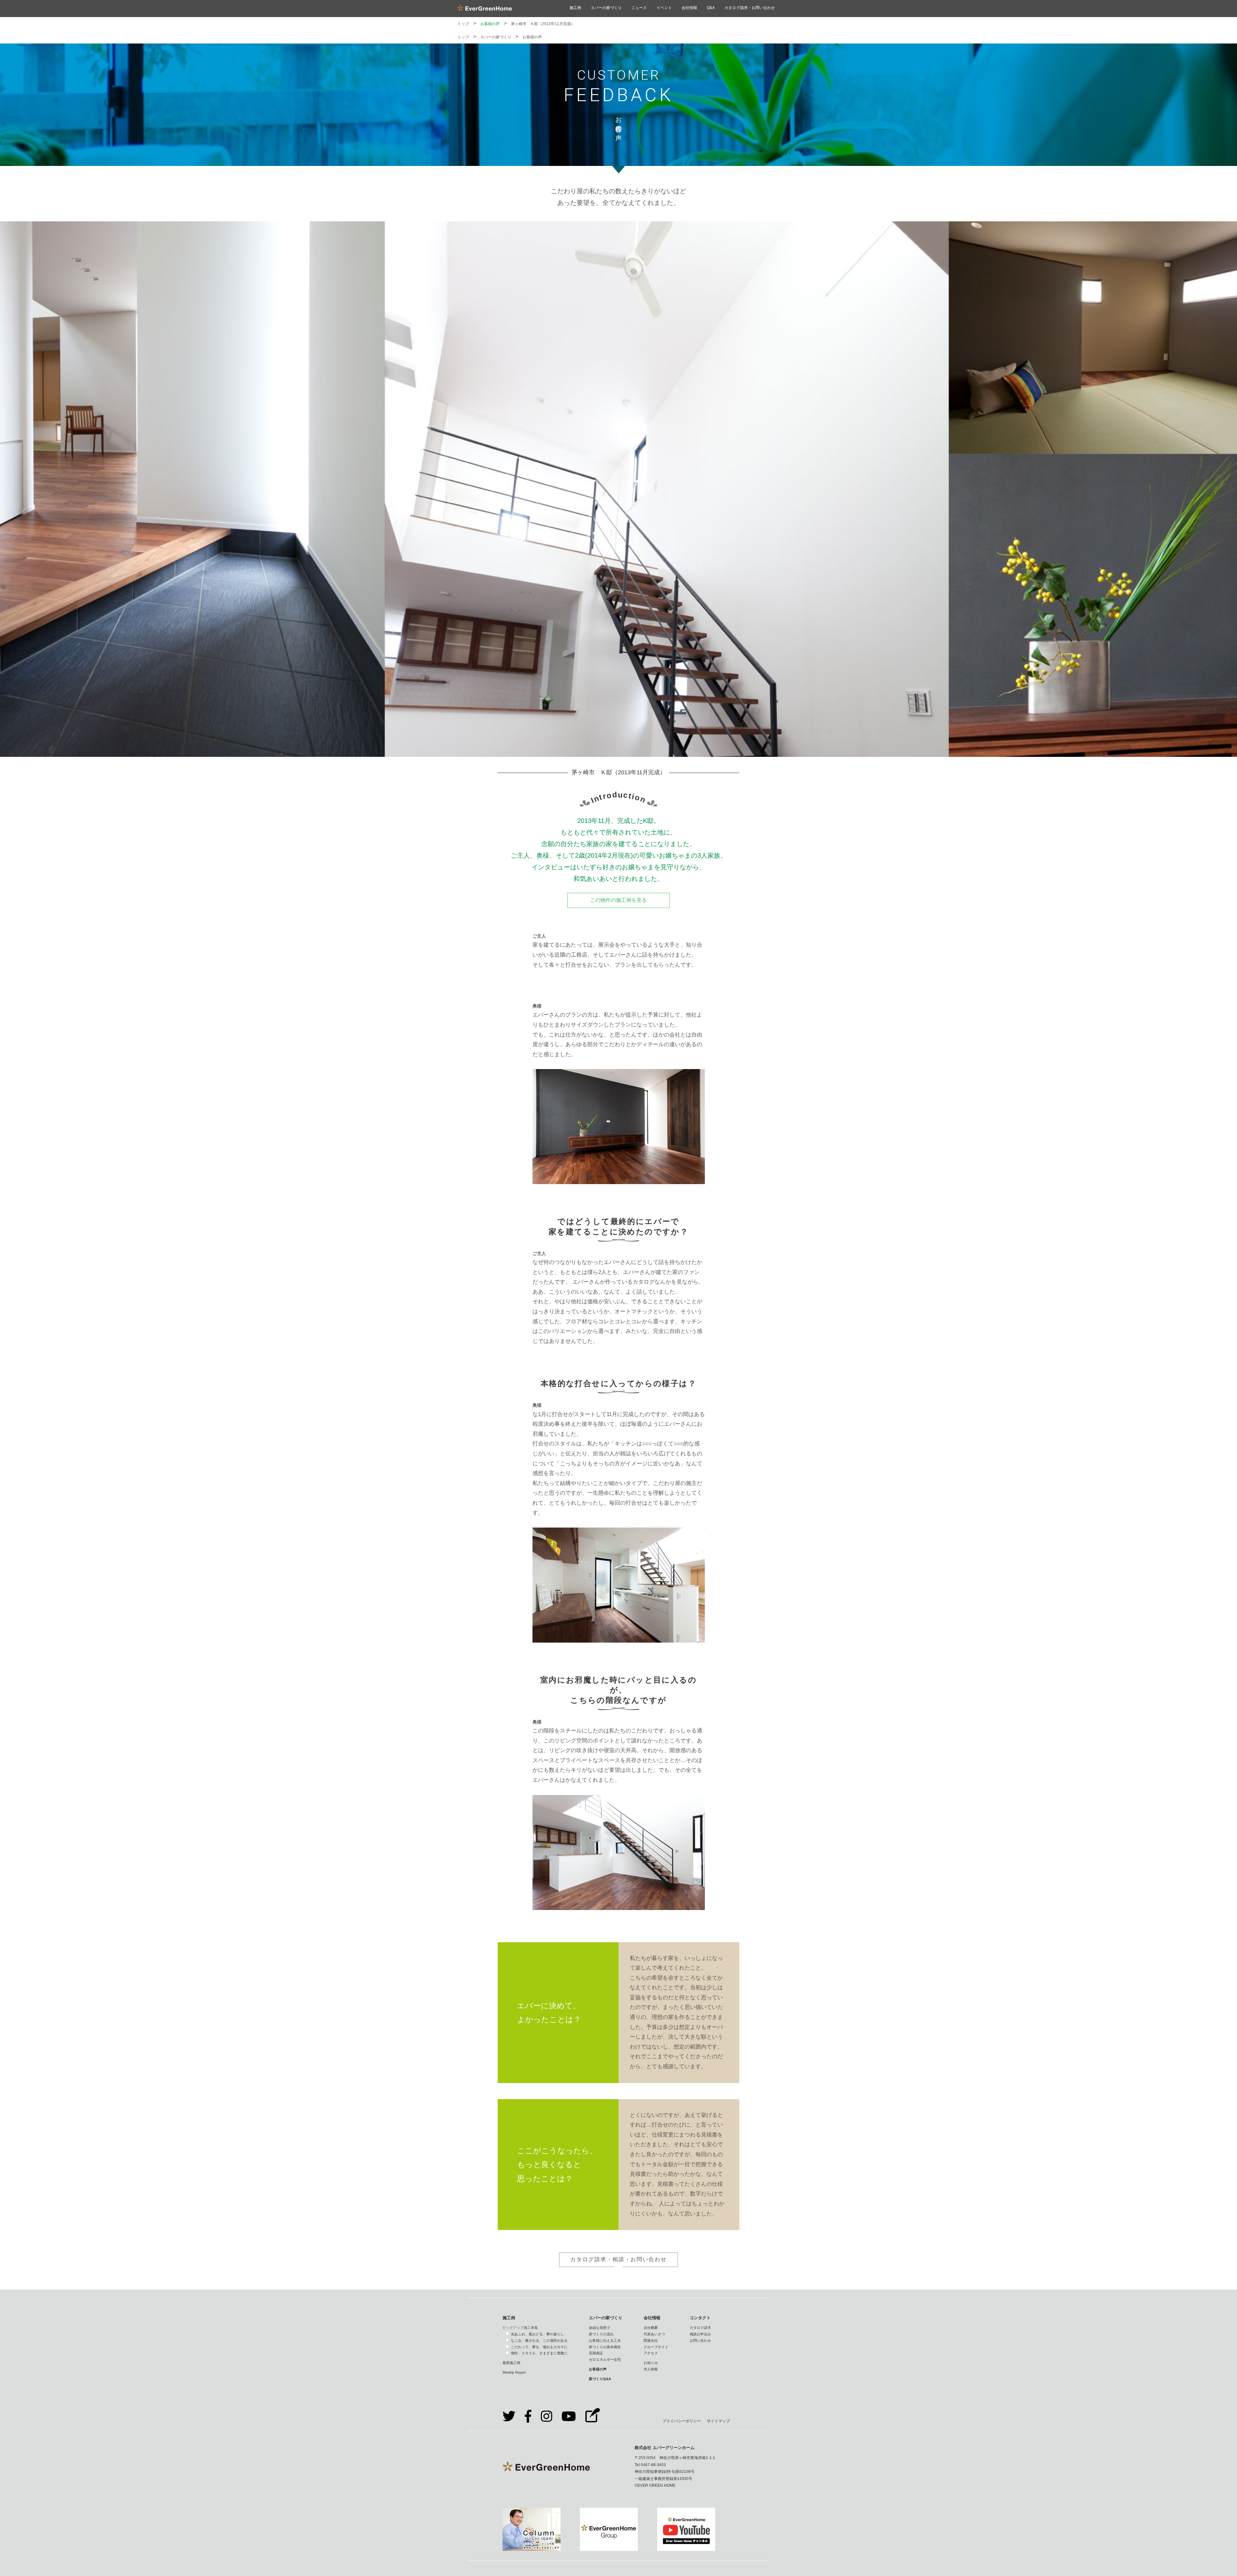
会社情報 (689, 8)
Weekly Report (514, 2372)
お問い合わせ (700, 2340)
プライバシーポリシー (682, 2421)
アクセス (651, 2353)
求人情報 (651, 2369)
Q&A (711, 8)
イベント (664, 8)
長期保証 (596, 2353)
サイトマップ (718, 2421)
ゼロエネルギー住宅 (605, 2359)
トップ (463, 24)
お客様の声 (490, 24)
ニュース (639, 8)
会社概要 (651, 2328)
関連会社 (651, 2340)
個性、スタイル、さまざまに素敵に (539, 2353)
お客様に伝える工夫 (605, 2340)
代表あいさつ (654, 2334)
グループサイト (656, 2347)
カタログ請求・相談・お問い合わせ (618, 2259)
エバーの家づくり (606, 8)
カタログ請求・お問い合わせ (750, 8)
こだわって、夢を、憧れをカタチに (539, 2347)
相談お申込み (700, 2334)
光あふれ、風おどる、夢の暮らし (537, 2334)
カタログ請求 (700, 2328)
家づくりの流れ (601, 2334)
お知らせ (651, 2363)
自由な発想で (599, 2328)
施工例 (575, 8)
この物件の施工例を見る (618, 900)
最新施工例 (511, 2363)
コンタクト (700, 2318)
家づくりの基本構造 (605, 2347)
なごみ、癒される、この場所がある (539, 2340)
